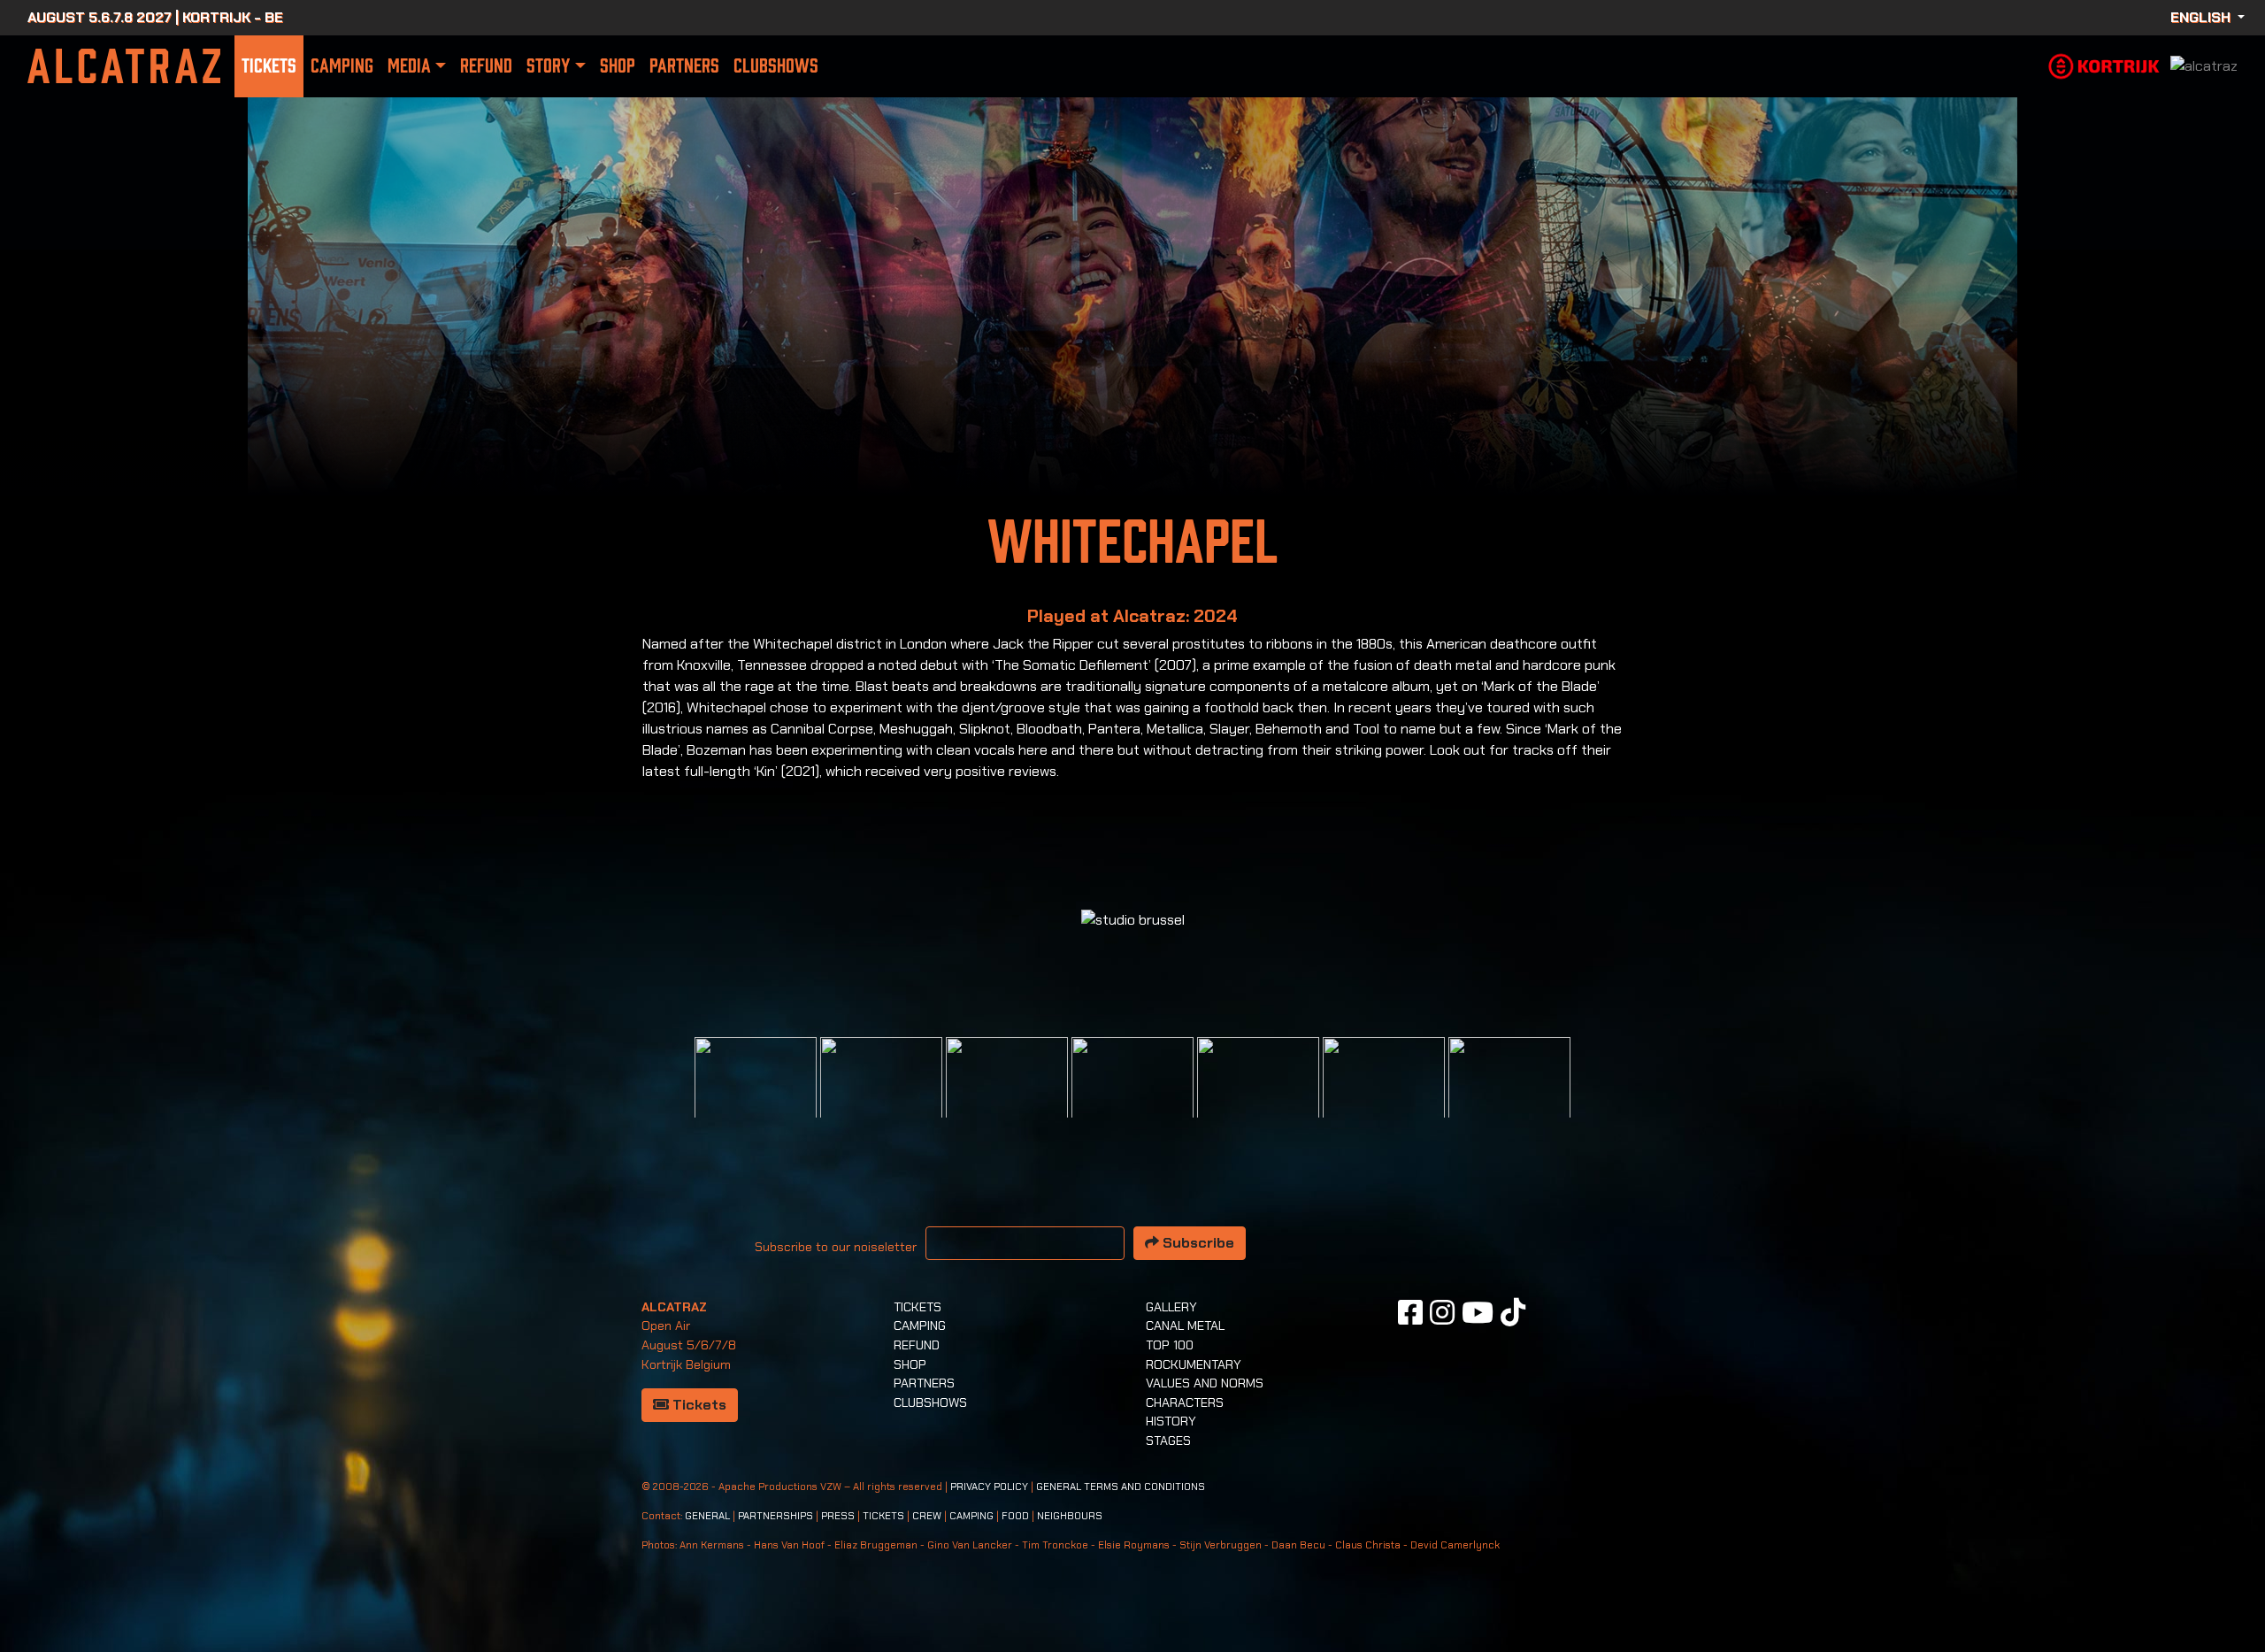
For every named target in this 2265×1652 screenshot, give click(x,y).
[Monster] (1509, 1097)
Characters (1185, 1402)
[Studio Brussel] (1132, 1097)
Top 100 (1170, 1345)
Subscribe (1197, 1243)
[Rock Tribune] (881, 1097)
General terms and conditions (1121, 1487)
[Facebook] (1410, 1312)
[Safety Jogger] (756, 1097)
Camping (342, 66)
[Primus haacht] (1258, 1097)
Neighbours (1070, 1516)
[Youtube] (1478, 1312)
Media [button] (409, 66)
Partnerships (775, 1516)
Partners (684, 66)
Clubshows (776, 66)
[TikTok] (1513, 1312)
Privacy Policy (989, 1487)
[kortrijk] (2104, 65)
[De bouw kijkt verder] (1384, 1097)
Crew (927, 1516)
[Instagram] (1442, 1312)
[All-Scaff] (1007, 1097)
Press (838, 1516)
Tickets (269, 66)
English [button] (2202, 17)
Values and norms (1205, 1383)
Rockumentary (1194, 1364)
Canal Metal (1185, 1325)
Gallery (1171, 1307)
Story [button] (548, 66)
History (1171, 1421)
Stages (1168, 1441)
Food (1015, 1516)
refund (486, 66)
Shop (618, 66)
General (707, 1516)
